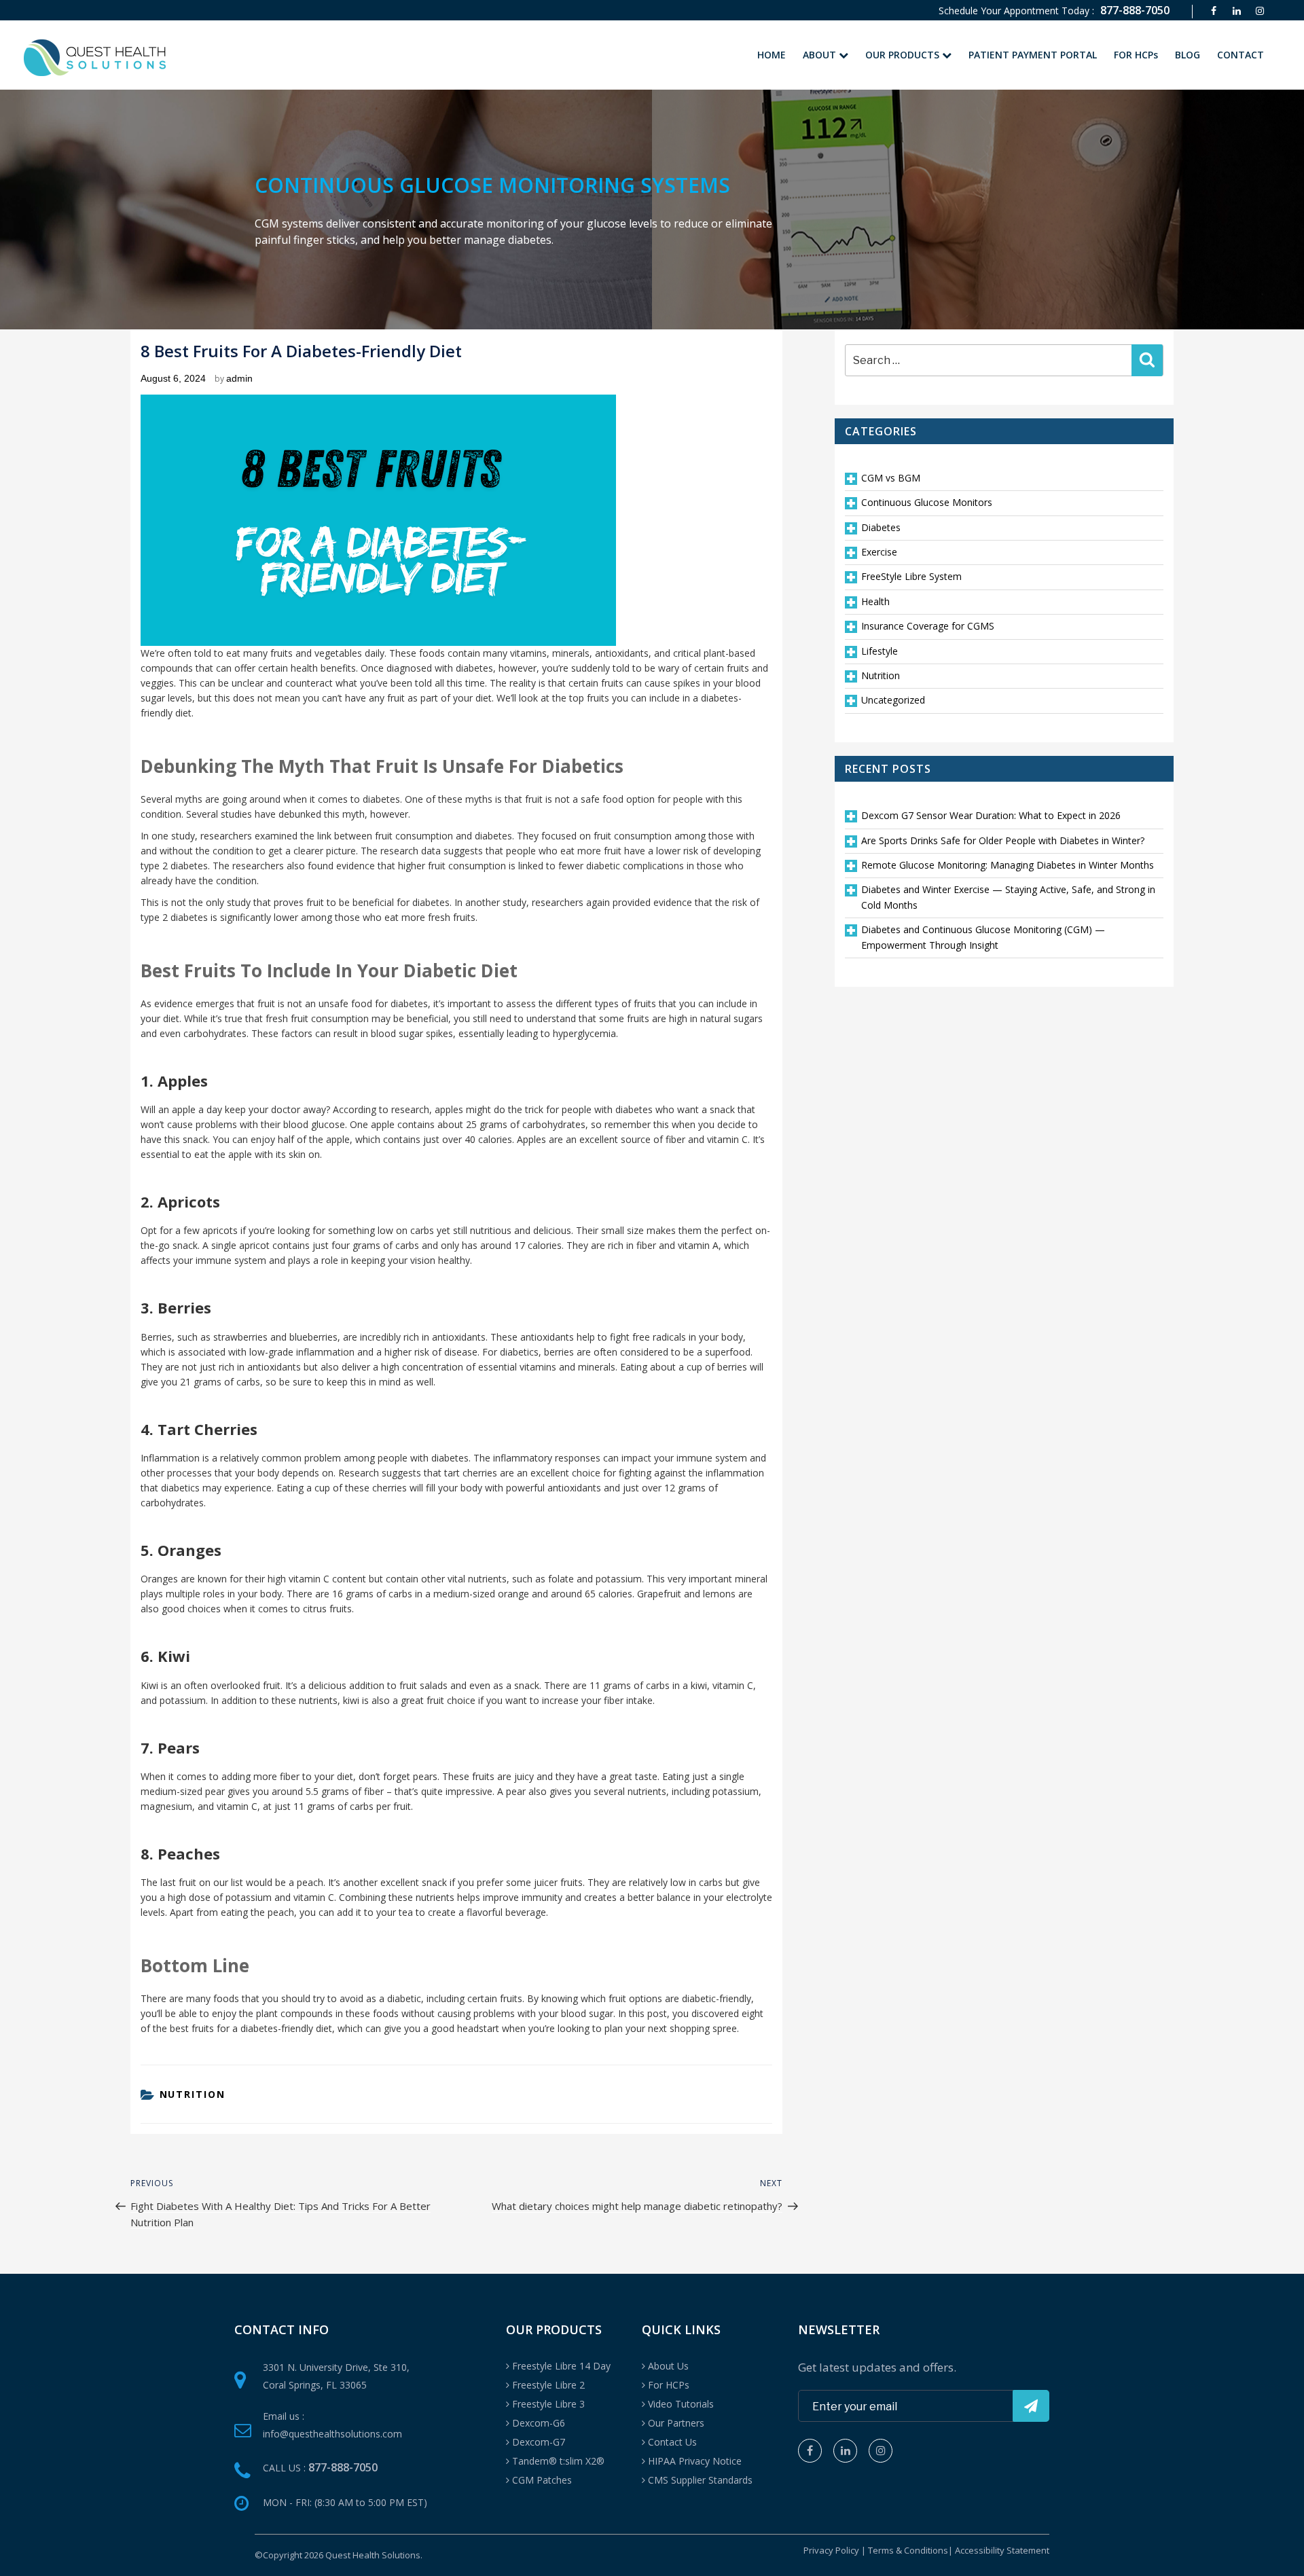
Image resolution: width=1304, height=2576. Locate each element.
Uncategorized (893, 700)
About (821, 55)
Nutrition (193, 2094)
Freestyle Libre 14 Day (561, 2366)
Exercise (879, 552)
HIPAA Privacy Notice (695, 2461)
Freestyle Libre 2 (548, 2385)
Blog (1188, 55)
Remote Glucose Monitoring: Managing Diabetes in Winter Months (1008, 865)
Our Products (904, 55)
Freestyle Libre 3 (548, 2404)
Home (772, 55)
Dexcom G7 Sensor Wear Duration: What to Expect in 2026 (991, 815)
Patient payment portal (1033, 55)
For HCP (1136, 55)
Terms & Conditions (908, 2550)
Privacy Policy (831, 2550)
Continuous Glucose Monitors (927, 502)
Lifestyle (880, 651)
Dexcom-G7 (539, 2442)
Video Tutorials (681, 2404)
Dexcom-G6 (539, 2423)
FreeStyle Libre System (911, 576)
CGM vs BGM (891, 478)
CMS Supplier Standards (700, 2480)
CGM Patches (542, 2480)
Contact (1240, 55)
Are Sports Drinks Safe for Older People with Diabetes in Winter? (1003, 840)
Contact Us (672, 2442)
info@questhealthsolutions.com (332, 2434)
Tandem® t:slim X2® (558, 2461)
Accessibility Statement (1002, 2550)
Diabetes (881, 527)
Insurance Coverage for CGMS (928, 626)
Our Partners (676, 2423)
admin (239, 378)
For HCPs (669, 2385)
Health (875, 601)
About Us (668, 2366)
